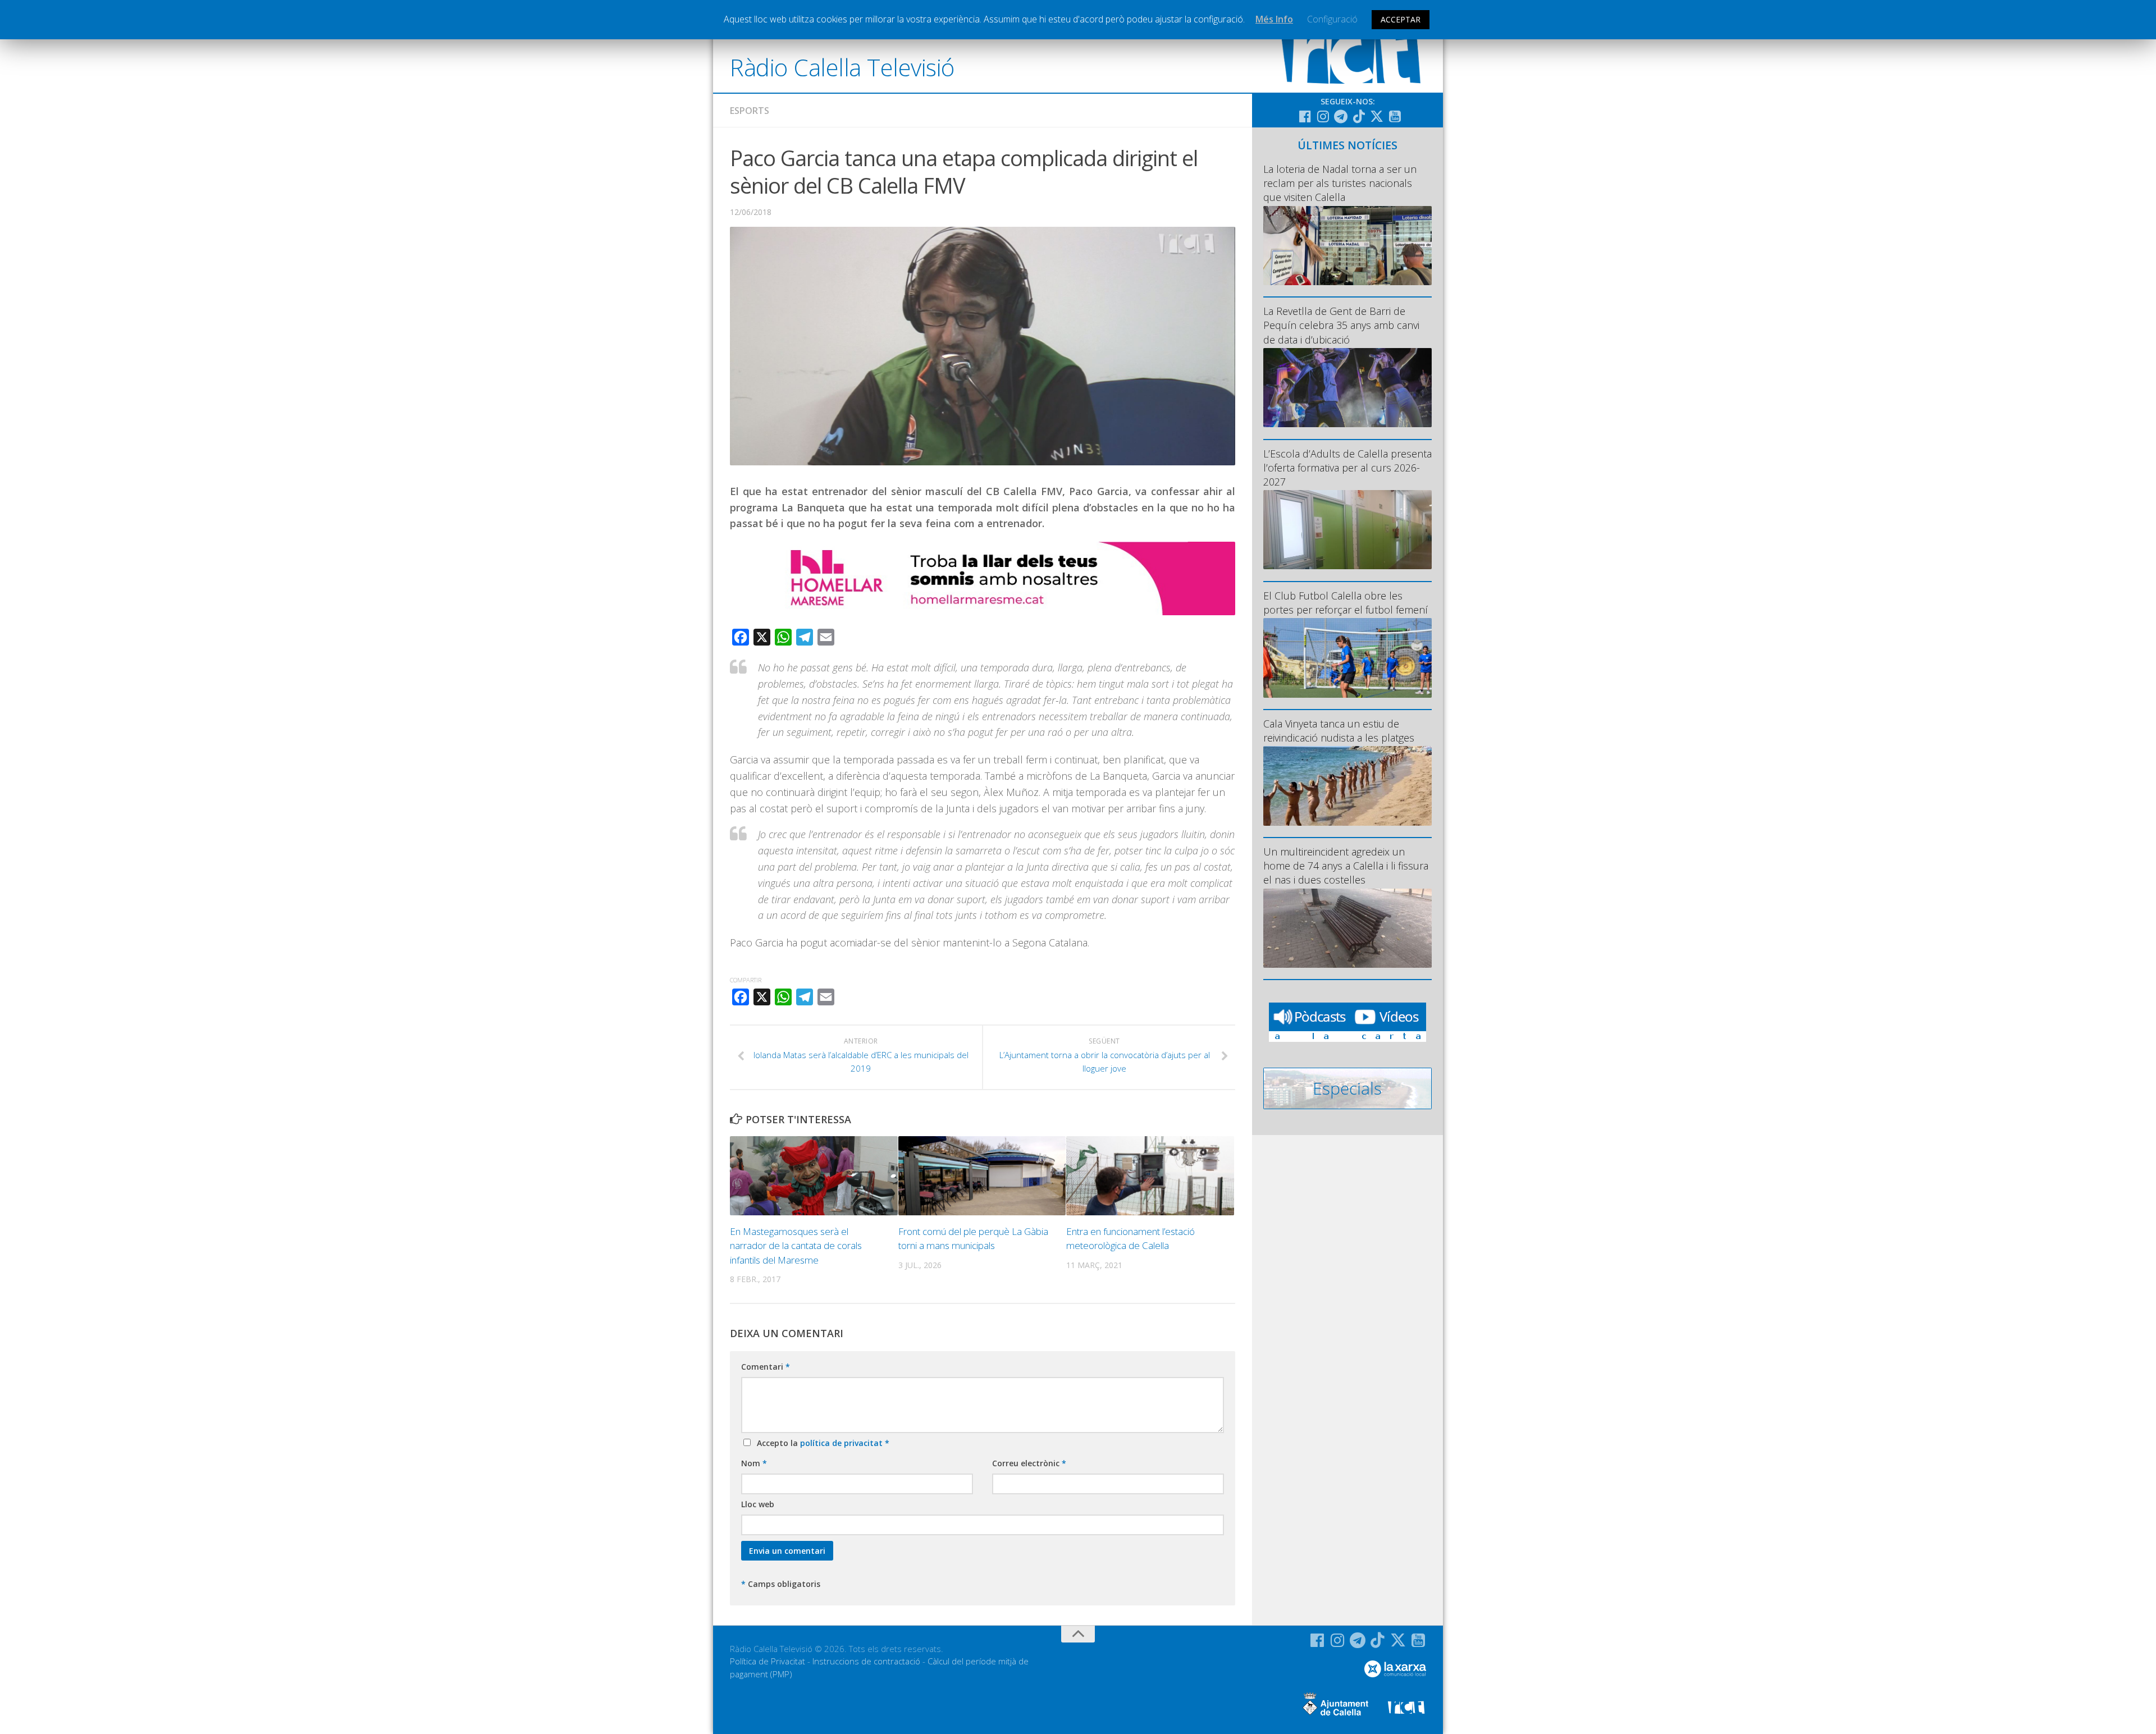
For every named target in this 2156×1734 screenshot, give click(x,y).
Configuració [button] (1332, 19)
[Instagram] (1323, 116)
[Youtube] (1395, 116)
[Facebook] (1305, 116)
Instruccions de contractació (866, 1661)
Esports (750, 111)
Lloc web (758, 1504)
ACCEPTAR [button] (1401, 19)
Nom (754, 1463)
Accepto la (821, 1443)
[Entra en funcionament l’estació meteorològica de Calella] (1150, 1176)
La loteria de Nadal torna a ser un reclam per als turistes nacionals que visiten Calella (1340, 183)
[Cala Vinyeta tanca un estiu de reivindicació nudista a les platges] (1347, 786)
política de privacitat (842, 1443)
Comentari (766, 1367)
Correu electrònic (1029, 1463)
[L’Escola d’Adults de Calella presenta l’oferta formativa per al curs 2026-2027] (1347, 530)
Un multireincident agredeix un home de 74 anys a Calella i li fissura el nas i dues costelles (1346, 866)
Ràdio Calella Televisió (842, 67)
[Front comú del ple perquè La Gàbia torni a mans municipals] (982, 1176)
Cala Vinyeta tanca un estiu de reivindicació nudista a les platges (1339, 731)
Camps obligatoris (781, 1584)
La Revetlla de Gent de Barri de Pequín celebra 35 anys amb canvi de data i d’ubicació (1341, 325)
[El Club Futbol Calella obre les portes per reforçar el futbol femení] (1347, 658)
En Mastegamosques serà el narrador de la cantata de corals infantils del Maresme (796, 1246)
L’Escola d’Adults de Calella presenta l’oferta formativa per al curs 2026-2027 (1347, 468)
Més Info (1274, 19)
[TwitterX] (1377, 116)
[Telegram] (1341, 116)
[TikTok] (1359, 116)
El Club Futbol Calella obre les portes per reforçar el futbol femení (1346, 603)
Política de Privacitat (768, 1661)
